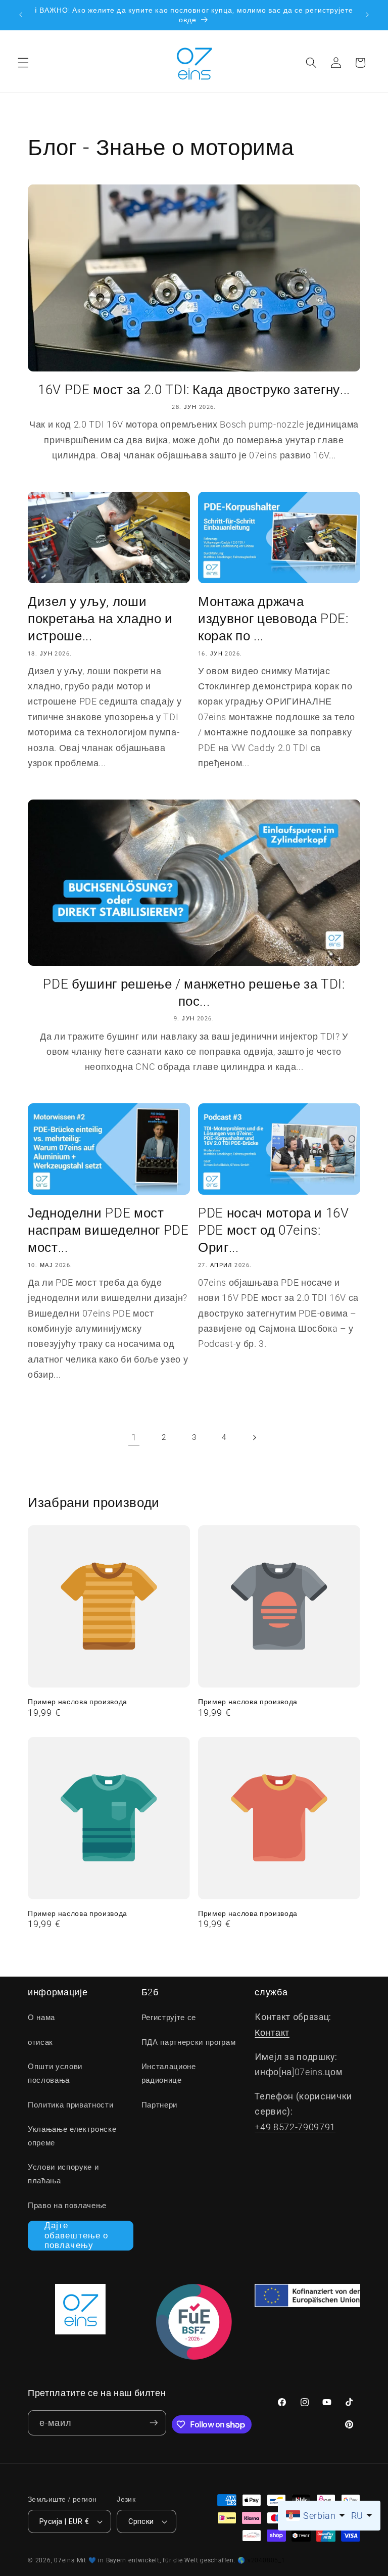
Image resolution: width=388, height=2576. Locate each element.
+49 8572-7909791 (295, 2127)
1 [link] (134, 1437)
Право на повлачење (67, 2206)
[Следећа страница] (254, 1437)
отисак (40, 2042)
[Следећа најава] (367, 15)
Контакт (272, 2033)
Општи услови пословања (55, 2073)
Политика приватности (70, 2105)
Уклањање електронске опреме (72, 2136)
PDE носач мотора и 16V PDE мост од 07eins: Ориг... (274, 1230)
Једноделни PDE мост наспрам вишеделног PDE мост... (108, 1230)
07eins (64, 2560)
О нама (41, 2018)
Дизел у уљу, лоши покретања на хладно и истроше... (100, 619)
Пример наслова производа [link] (78, 1702)
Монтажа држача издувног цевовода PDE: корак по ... (273, 619)
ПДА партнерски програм (189, 2042)
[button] (23, 63)
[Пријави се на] (154, 2423)
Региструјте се (169, 2018)
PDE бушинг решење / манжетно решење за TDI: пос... (194, 993)
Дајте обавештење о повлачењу (76, 2235)
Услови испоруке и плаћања (63, 2174)
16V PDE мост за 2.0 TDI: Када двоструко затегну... (194, 390)
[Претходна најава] (21, 15)
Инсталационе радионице (169, 2073)
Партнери (159, 2105)
